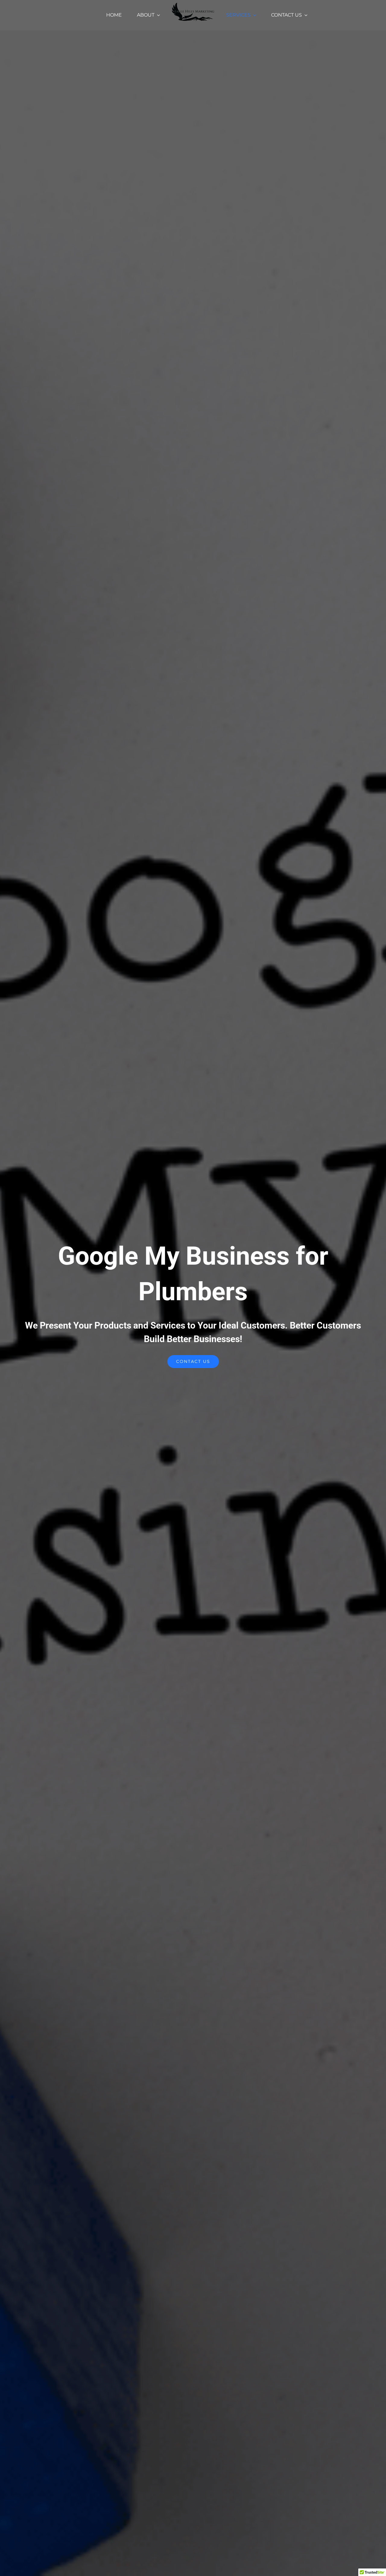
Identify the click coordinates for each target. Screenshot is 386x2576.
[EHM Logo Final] (193, 5)
